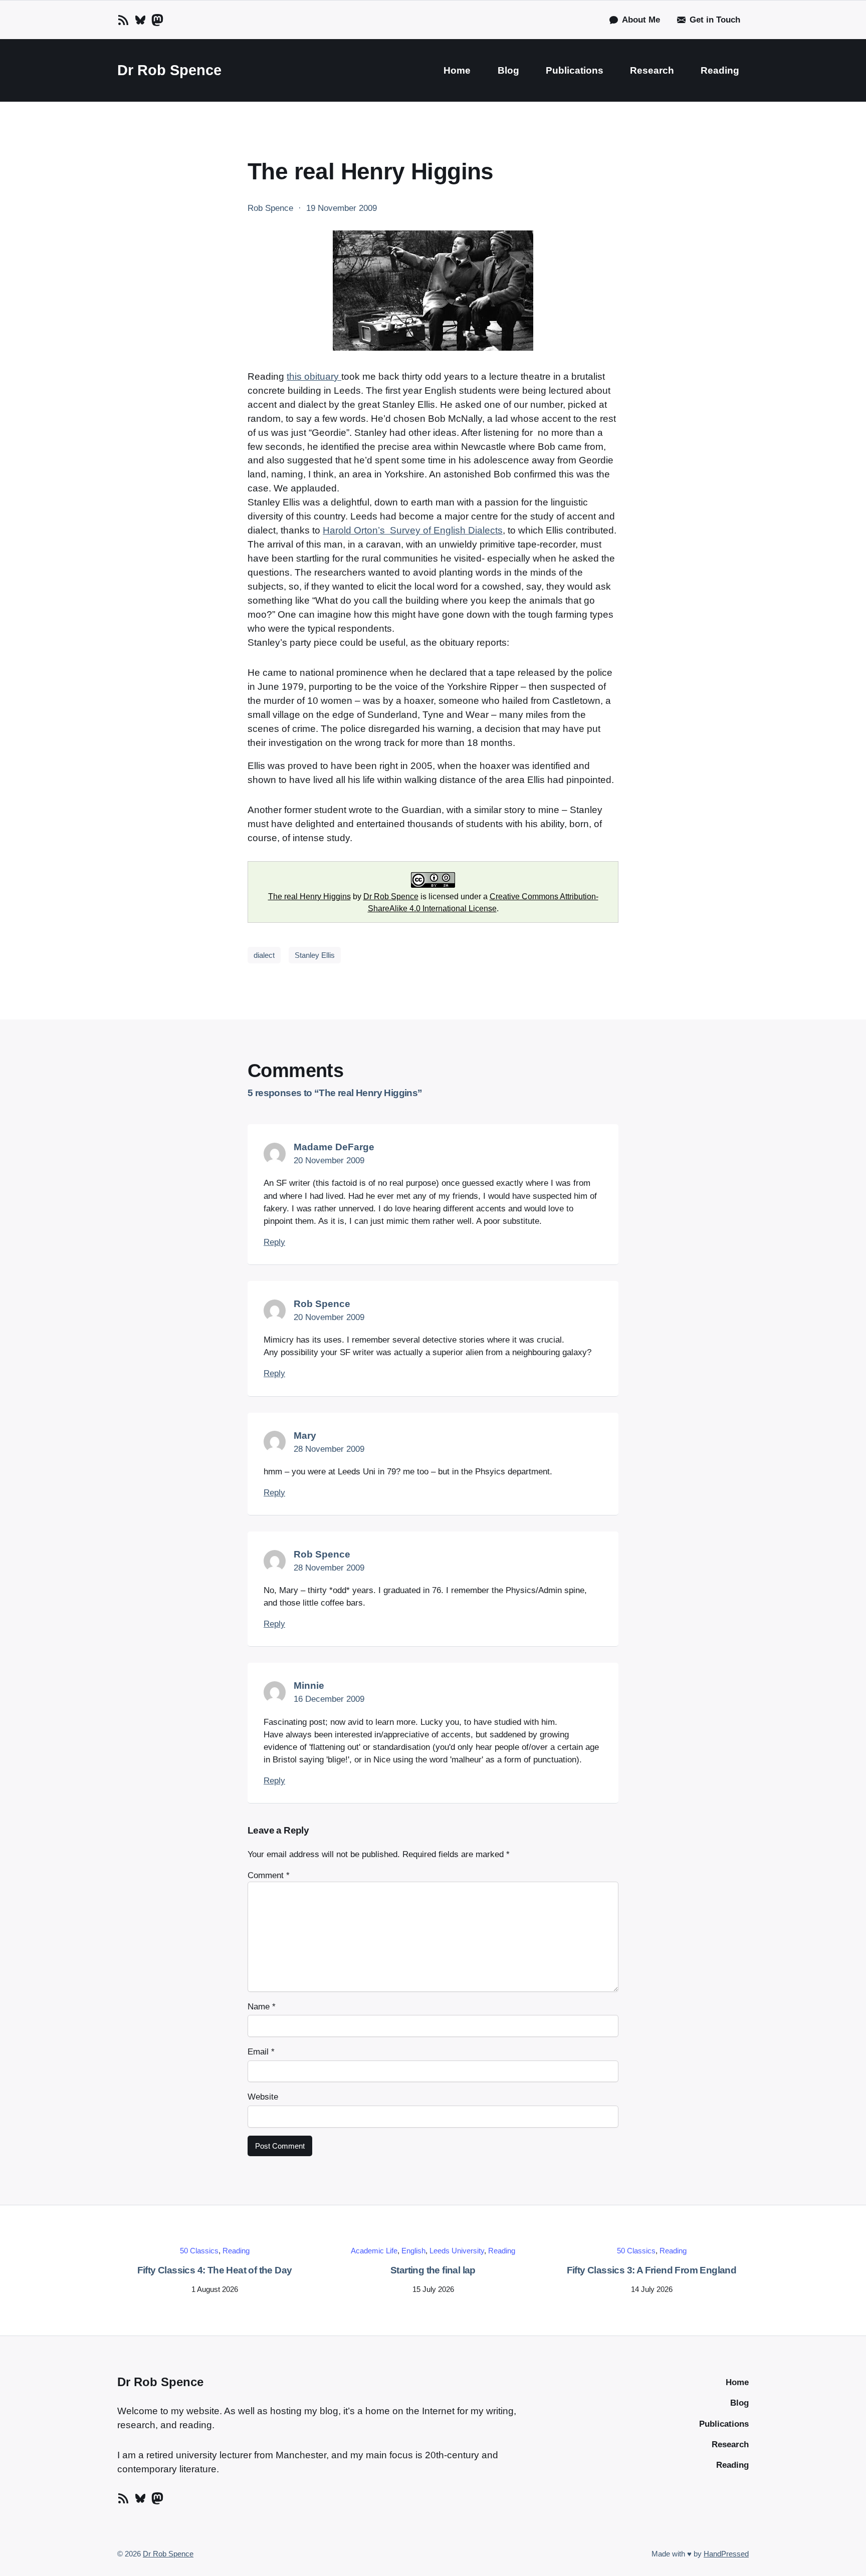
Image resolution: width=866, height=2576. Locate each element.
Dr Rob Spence (169, 70)
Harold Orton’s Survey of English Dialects (413, 530)
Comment (269, 1875)
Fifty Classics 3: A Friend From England (652, 2270)
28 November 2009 (329, 1449)
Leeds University (457, 2251)
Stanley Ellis (315, 955)
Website (263, 2097)
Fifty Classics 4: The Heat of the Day (215, 2270)
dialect (264, 955)
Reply (274, 1242)
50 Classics (199, 2251)
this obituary (314, 376)
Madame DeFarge (334, 1147)
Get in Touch (715, 20)
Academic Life (374, 2251)
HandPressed (726, 2554)
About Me (641, 20)
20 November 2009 (329, 1161)
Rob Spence (322, 1304)
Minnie (309, 1686)
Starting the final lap (433, 2270)
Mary (305, 1436)
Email (261, 2052)
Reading (236, 2251)
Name (262, 2007)
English (413, 2251)
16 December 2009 (329, 1699)
